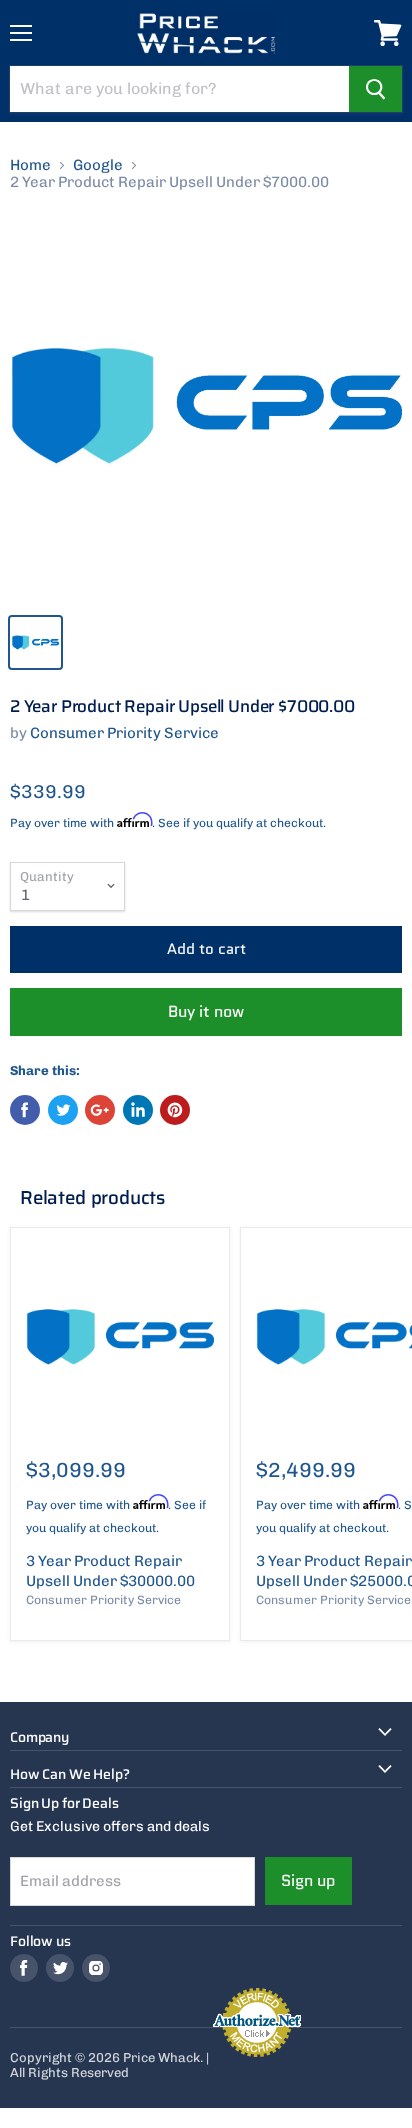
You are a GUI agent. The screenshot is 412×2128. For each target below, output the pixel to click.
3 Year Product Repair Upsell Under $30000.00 (110, 1571)
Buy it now (206, 1011)
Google (98, 165)
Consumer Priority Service (124, 733)
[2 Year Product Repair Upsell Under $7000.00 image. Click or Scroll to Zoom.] (206, 406)
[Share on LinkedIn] (138, 1110)
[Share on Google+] (100, 1110)
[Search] (375, 89)
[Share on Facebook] (25, 1110)
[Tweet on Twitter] (63, 1110)
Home (30, 165)
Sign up (308, 1880)
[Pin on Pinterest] (175, 1110)
